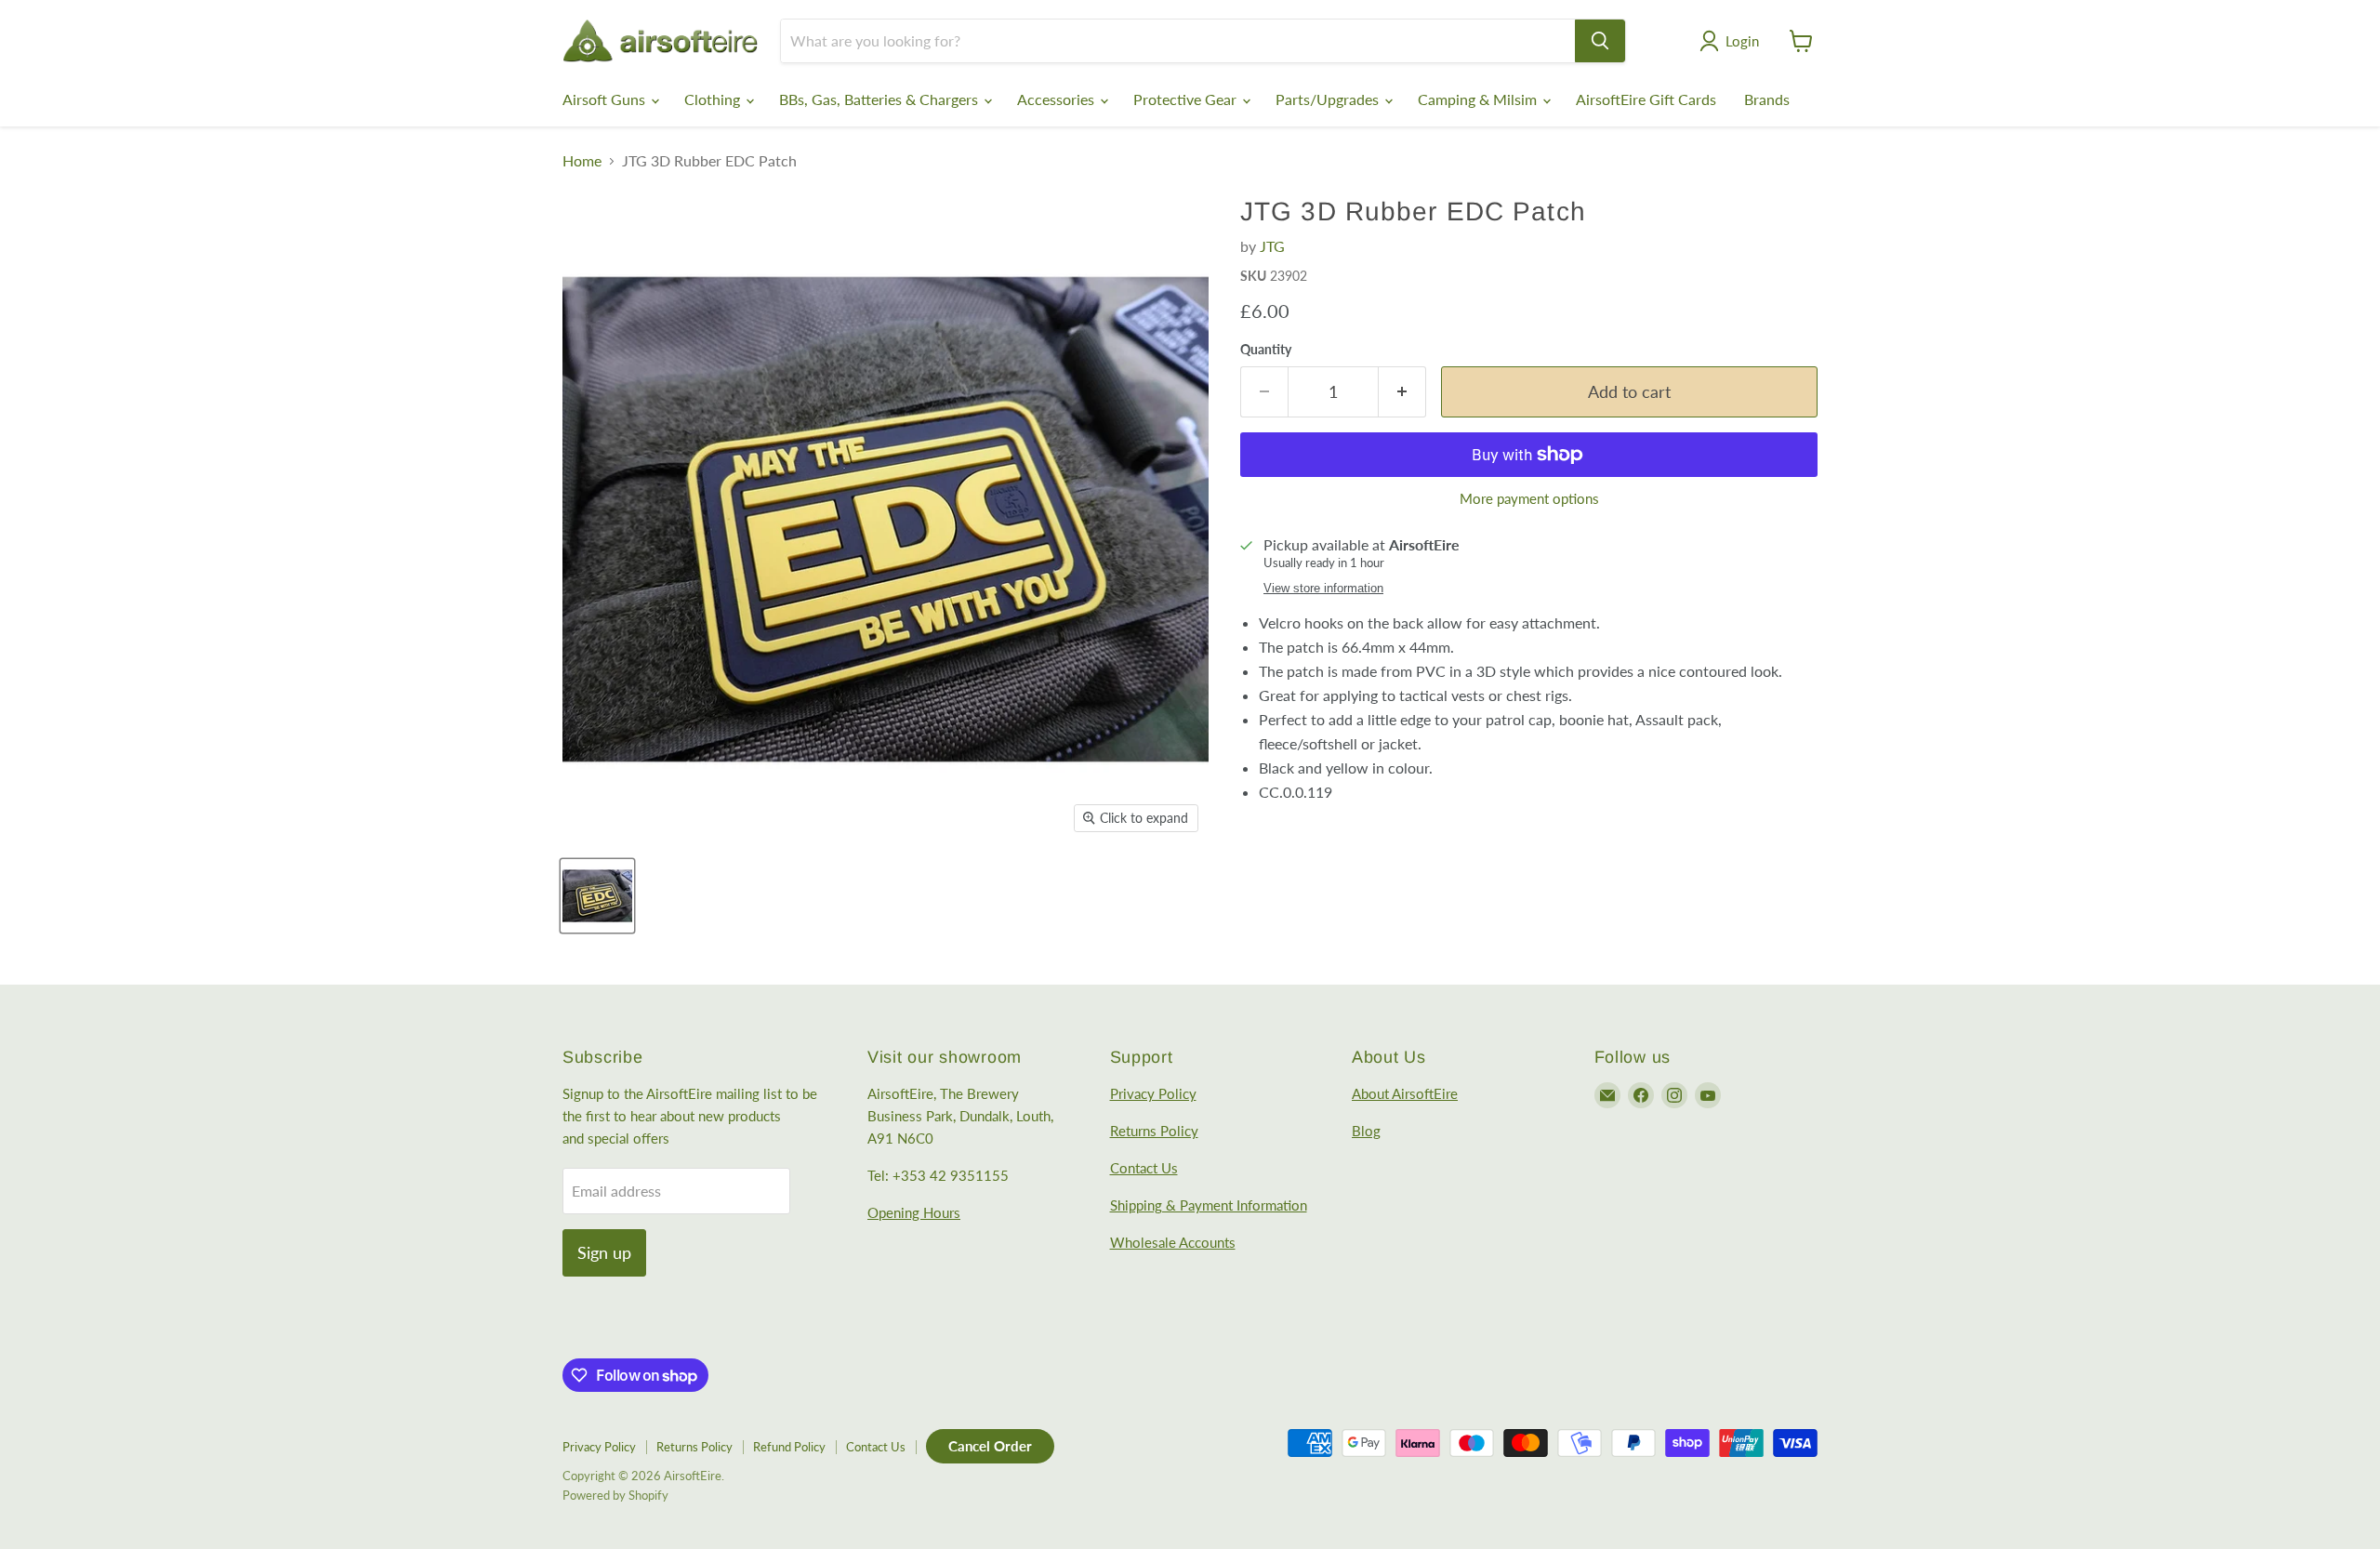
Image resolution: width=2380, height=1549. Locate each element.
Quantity (1266, 350)
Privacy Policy (1153, 1093)
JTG (1272, 246)
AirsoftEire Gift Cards (1646, 99)
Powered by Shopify (615, 1495)
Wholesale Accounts (1173, 1242)
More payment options (1529, 499)
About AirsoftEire (1405, 1093)
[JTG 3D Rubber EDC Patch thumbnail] (597, 896)
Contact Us (1144, 1168)
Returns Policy (1154, 1131)
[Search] (1600, 41)
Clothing (714, 99)
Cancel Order (990, 1446)
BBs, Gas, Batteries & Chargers (880, 99)
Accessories (1058, 99)
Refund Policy (789, 1447)
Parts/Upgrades (1329, 99)
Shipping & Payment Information (1209, 1205)
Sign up (604, 1252)
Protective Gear (1187, 99)
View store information (1323, 589)
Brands (1767, 99)
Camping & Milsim (1479, 99)
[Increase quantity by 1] (1402, 392)
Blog (1366, 1131)
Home (582, 161)
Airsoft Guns (606, 99)
